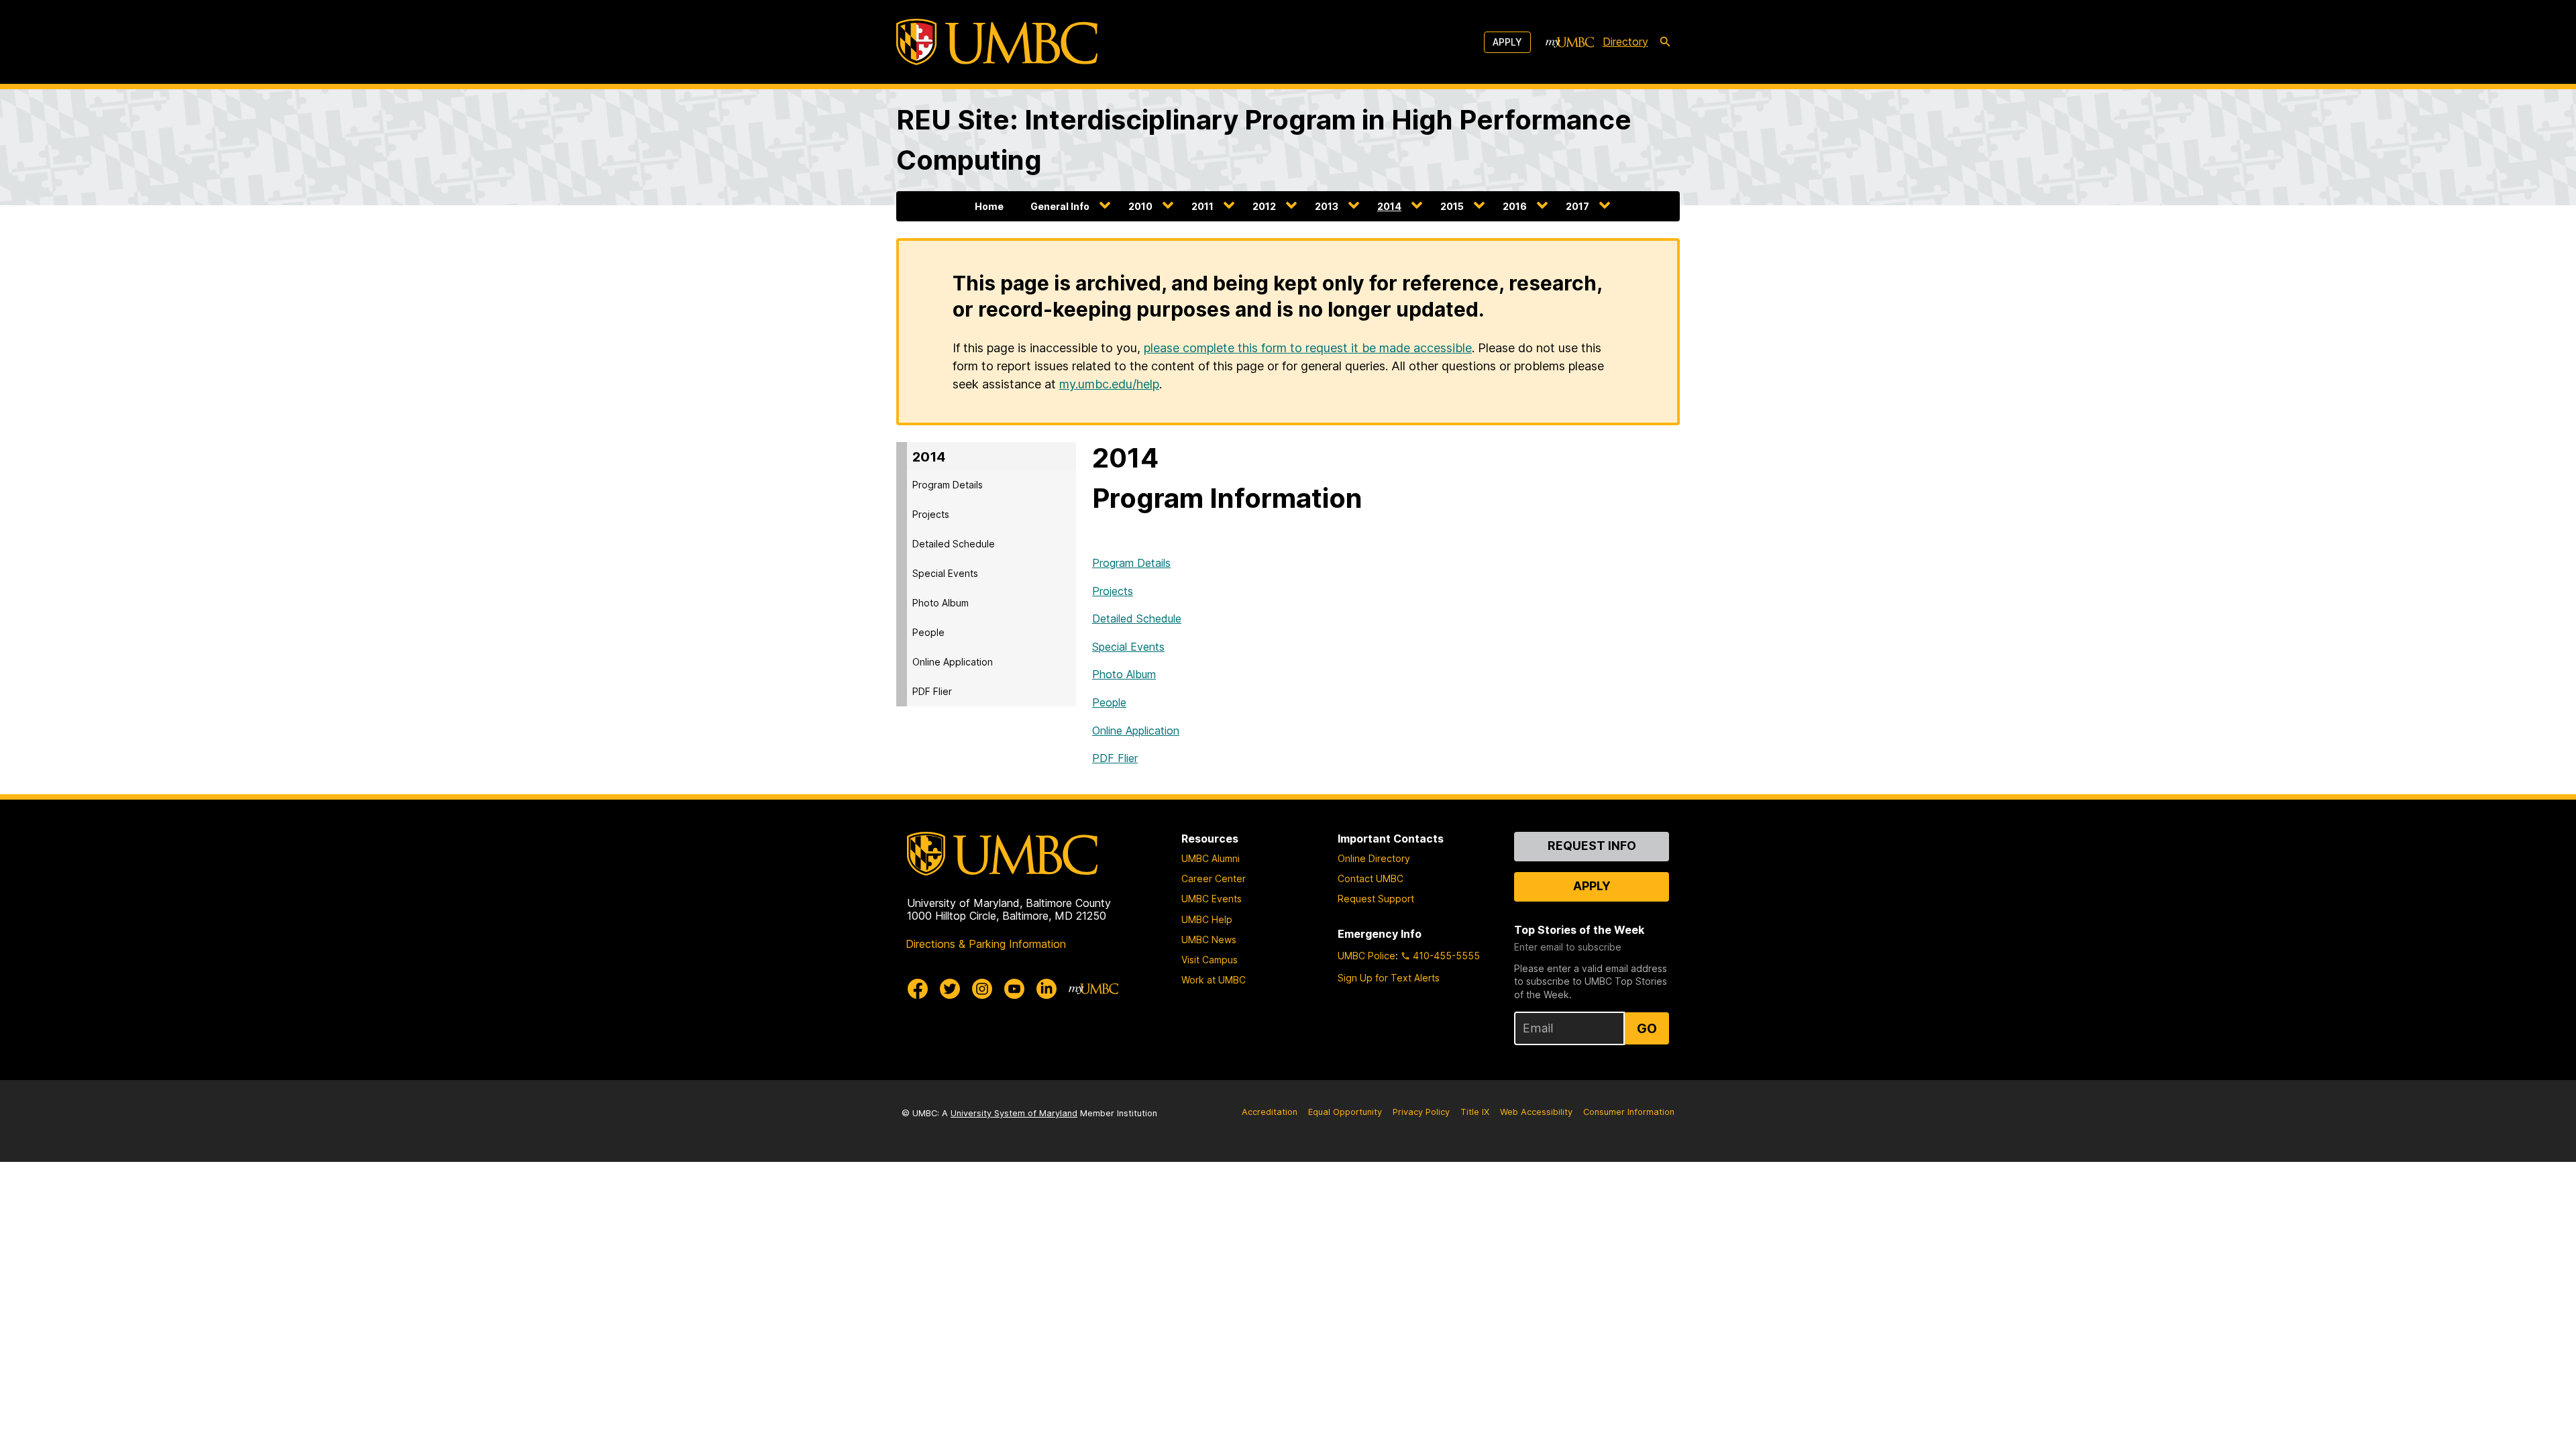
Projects (931, 514)
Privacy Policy (1421, 1112)
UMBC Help (1207, 919)
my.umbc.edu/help (1109, 384)
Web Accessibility (1536, 1112)
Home (989, 206)
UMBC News (1209, 940)
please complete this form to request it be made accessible (1308, 348)
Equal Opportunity (1345, 1112)
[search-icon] (1665, 42)
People (928, 632)
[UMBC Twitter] (950, 989)
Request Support (1376, 899)
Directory (1625, 42)
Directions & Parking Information (986, 944)
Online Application (953, 662)
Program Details (948, 485)
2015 (1452, 206)
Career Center (1214, 878)
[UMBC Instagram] (982, 989)
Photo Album (941, 603)
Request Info (1592, 846)
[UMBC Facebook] (918, 989)
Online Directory (1374, 858)
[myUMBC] (1570, 42)
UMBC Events (1212, 899)
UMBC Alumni (1211, 858)
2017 (1577, 206)
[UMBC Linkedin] (1046, 989)
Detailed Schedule (954, 544)
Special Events (945, 573)
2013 (1327, 206)
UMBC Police (1366, 956)
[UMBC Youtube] (1014, 989)
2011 (1202, 206)
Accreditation (1270, 1112)
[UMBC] (997, 42)
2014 (1389, 206)
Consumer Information (1629, 1112)
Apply (1507, 42)
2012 (1264, 206)
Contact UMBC (1371, 878)
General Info (1060, 206)
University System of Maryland (1014, 1113)
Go (1647, 1028)
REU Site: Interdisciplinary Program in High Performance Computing (1264, 140)
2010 (1140, 206)
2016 (1515, 206)
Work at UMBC (1214, 980)
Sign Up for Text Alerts (1389, 978)
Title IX (1475, 1112)
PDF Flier (932, 691)
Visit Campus (1210, 960)
